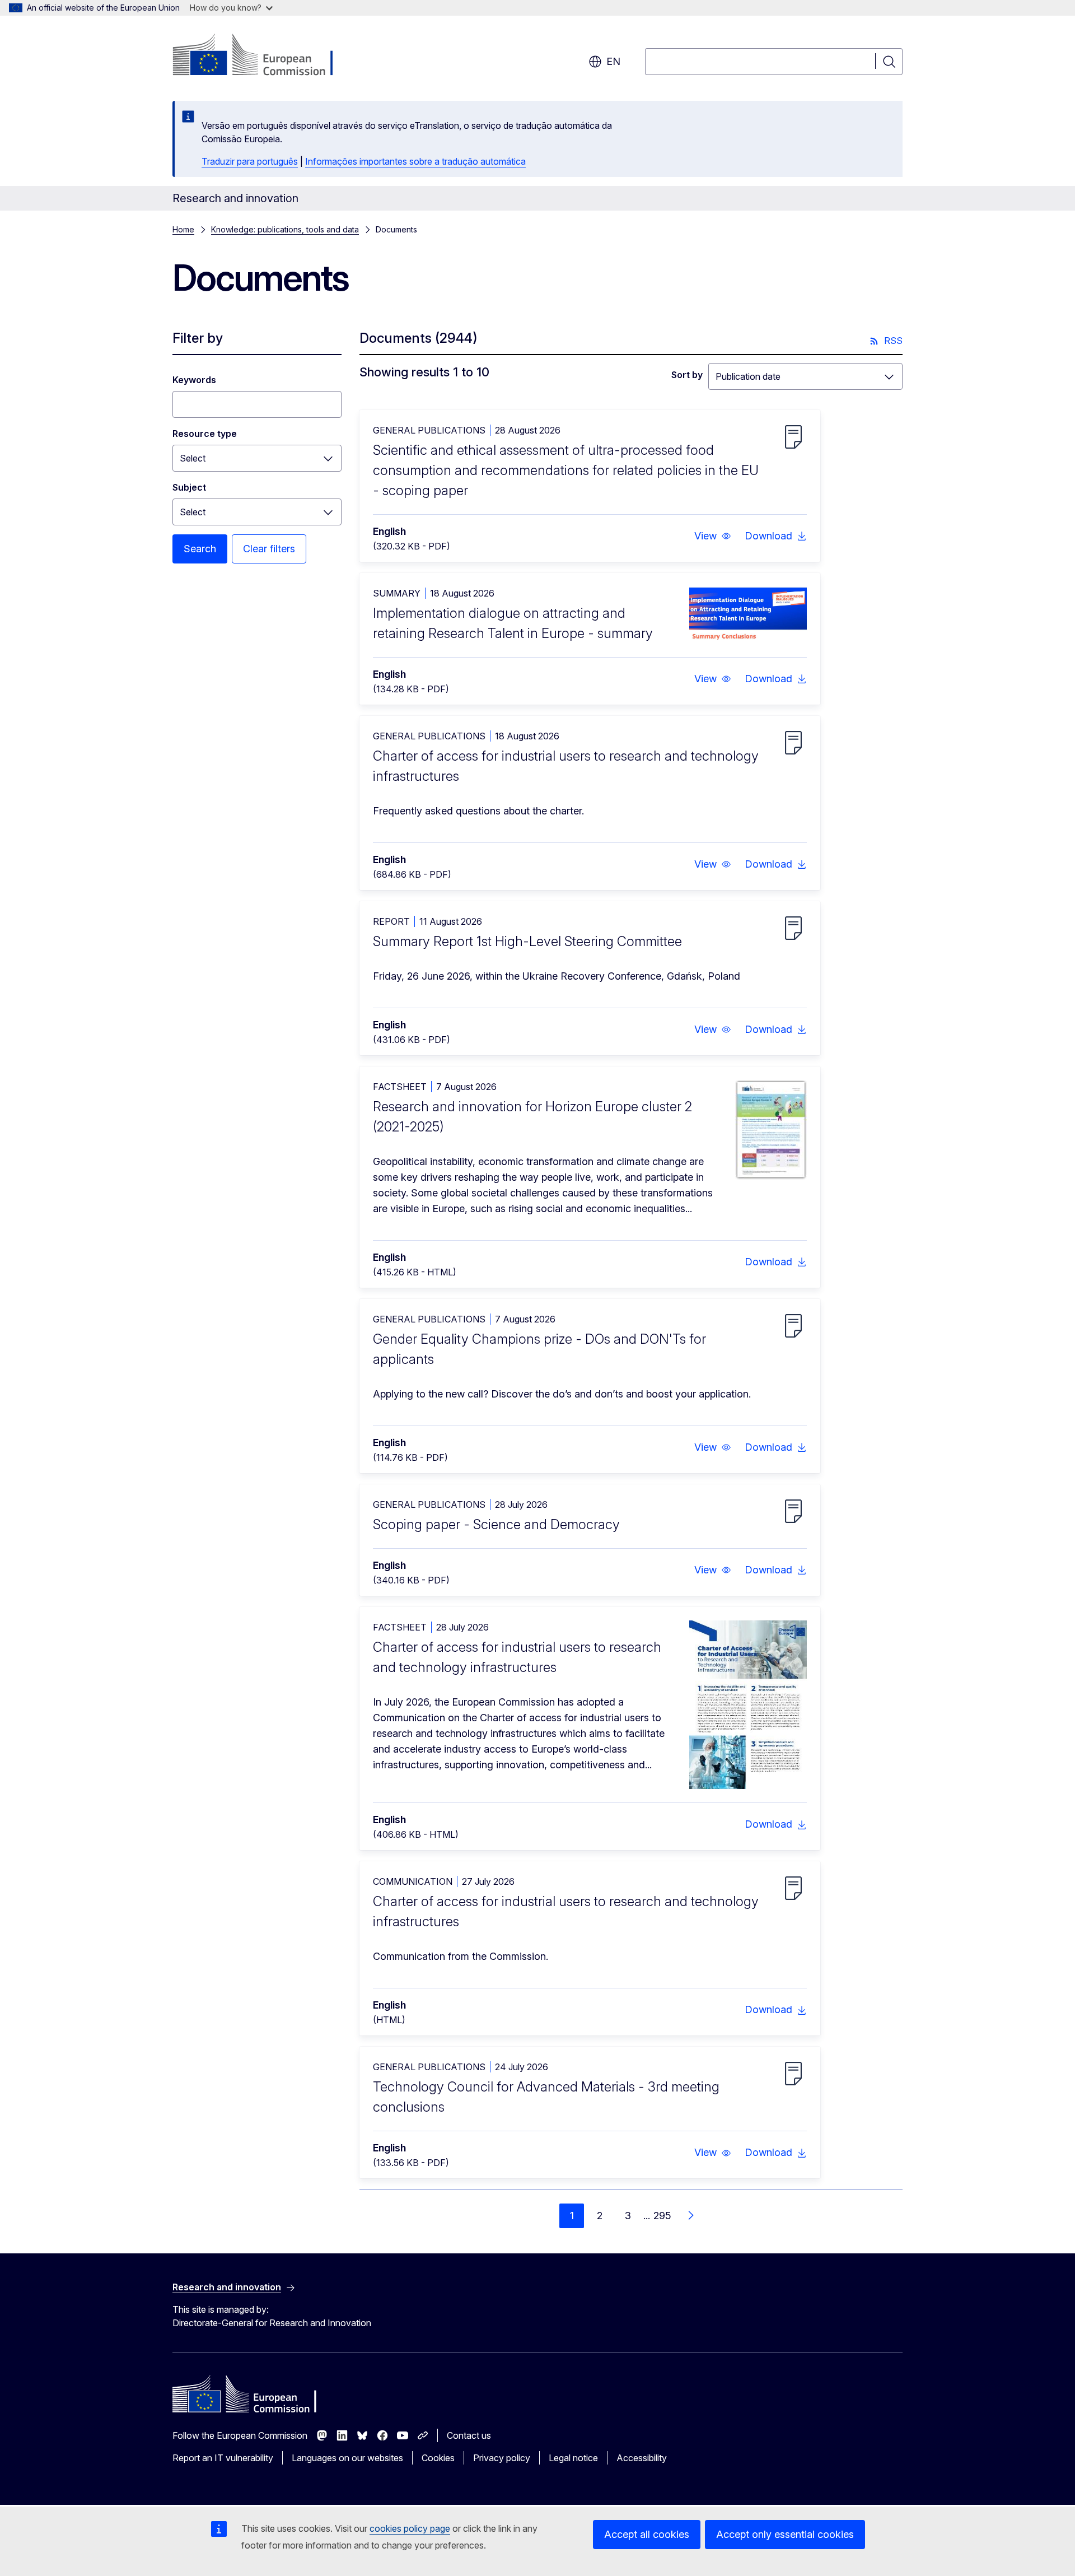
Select (193, 458)
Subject (189, 487)
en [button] (613, 61)
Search (200, 549)
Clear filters (269, 549)
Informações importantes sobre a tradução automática (415, 161)
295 (662, 2216)
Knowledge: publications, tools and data (285, 229)
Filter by (198, 338)
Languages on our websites (347, 2458)
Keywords (194, 380)
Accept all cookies (647, 2534)
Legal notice (573, 2458)
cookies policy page (410, 2528)
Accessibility (642, 2458)
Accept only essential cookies (785, 2534)
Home (183, 229)
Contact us (469, 2435)
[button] (713, 536)
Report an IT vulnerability (223, 2458)
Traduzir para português (250, 161)
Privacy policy (502, 2458)
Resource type (205, 434)
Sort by (687, 375)
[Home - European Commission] (263, 56)
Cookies (438, 2458)
